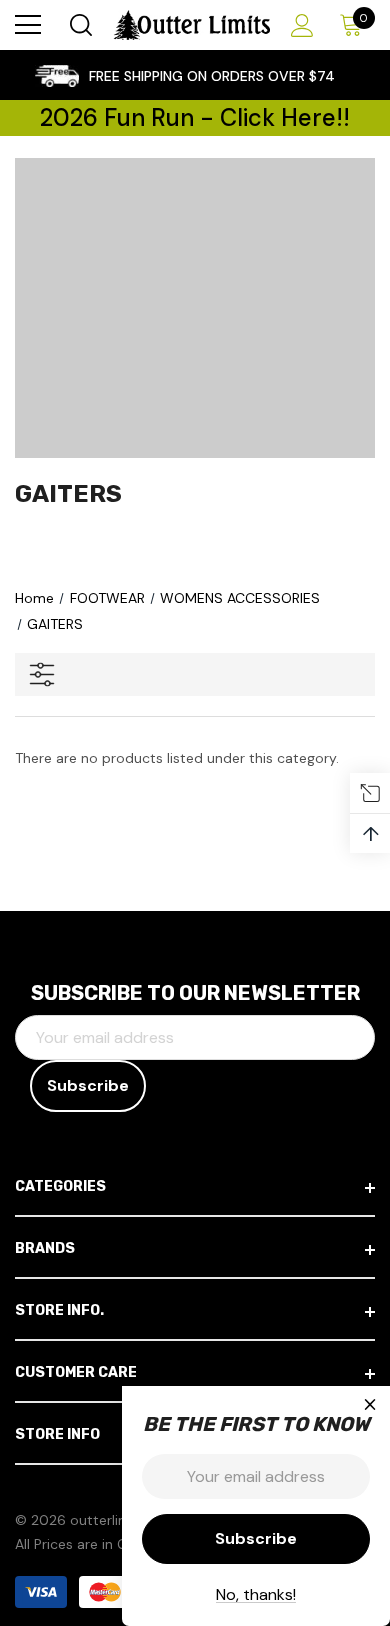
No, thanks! (256, 1594)
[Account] (298, 25)
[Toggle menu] (28, 25)
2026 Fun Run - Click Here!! (195, 117)
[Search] (79, 25)
